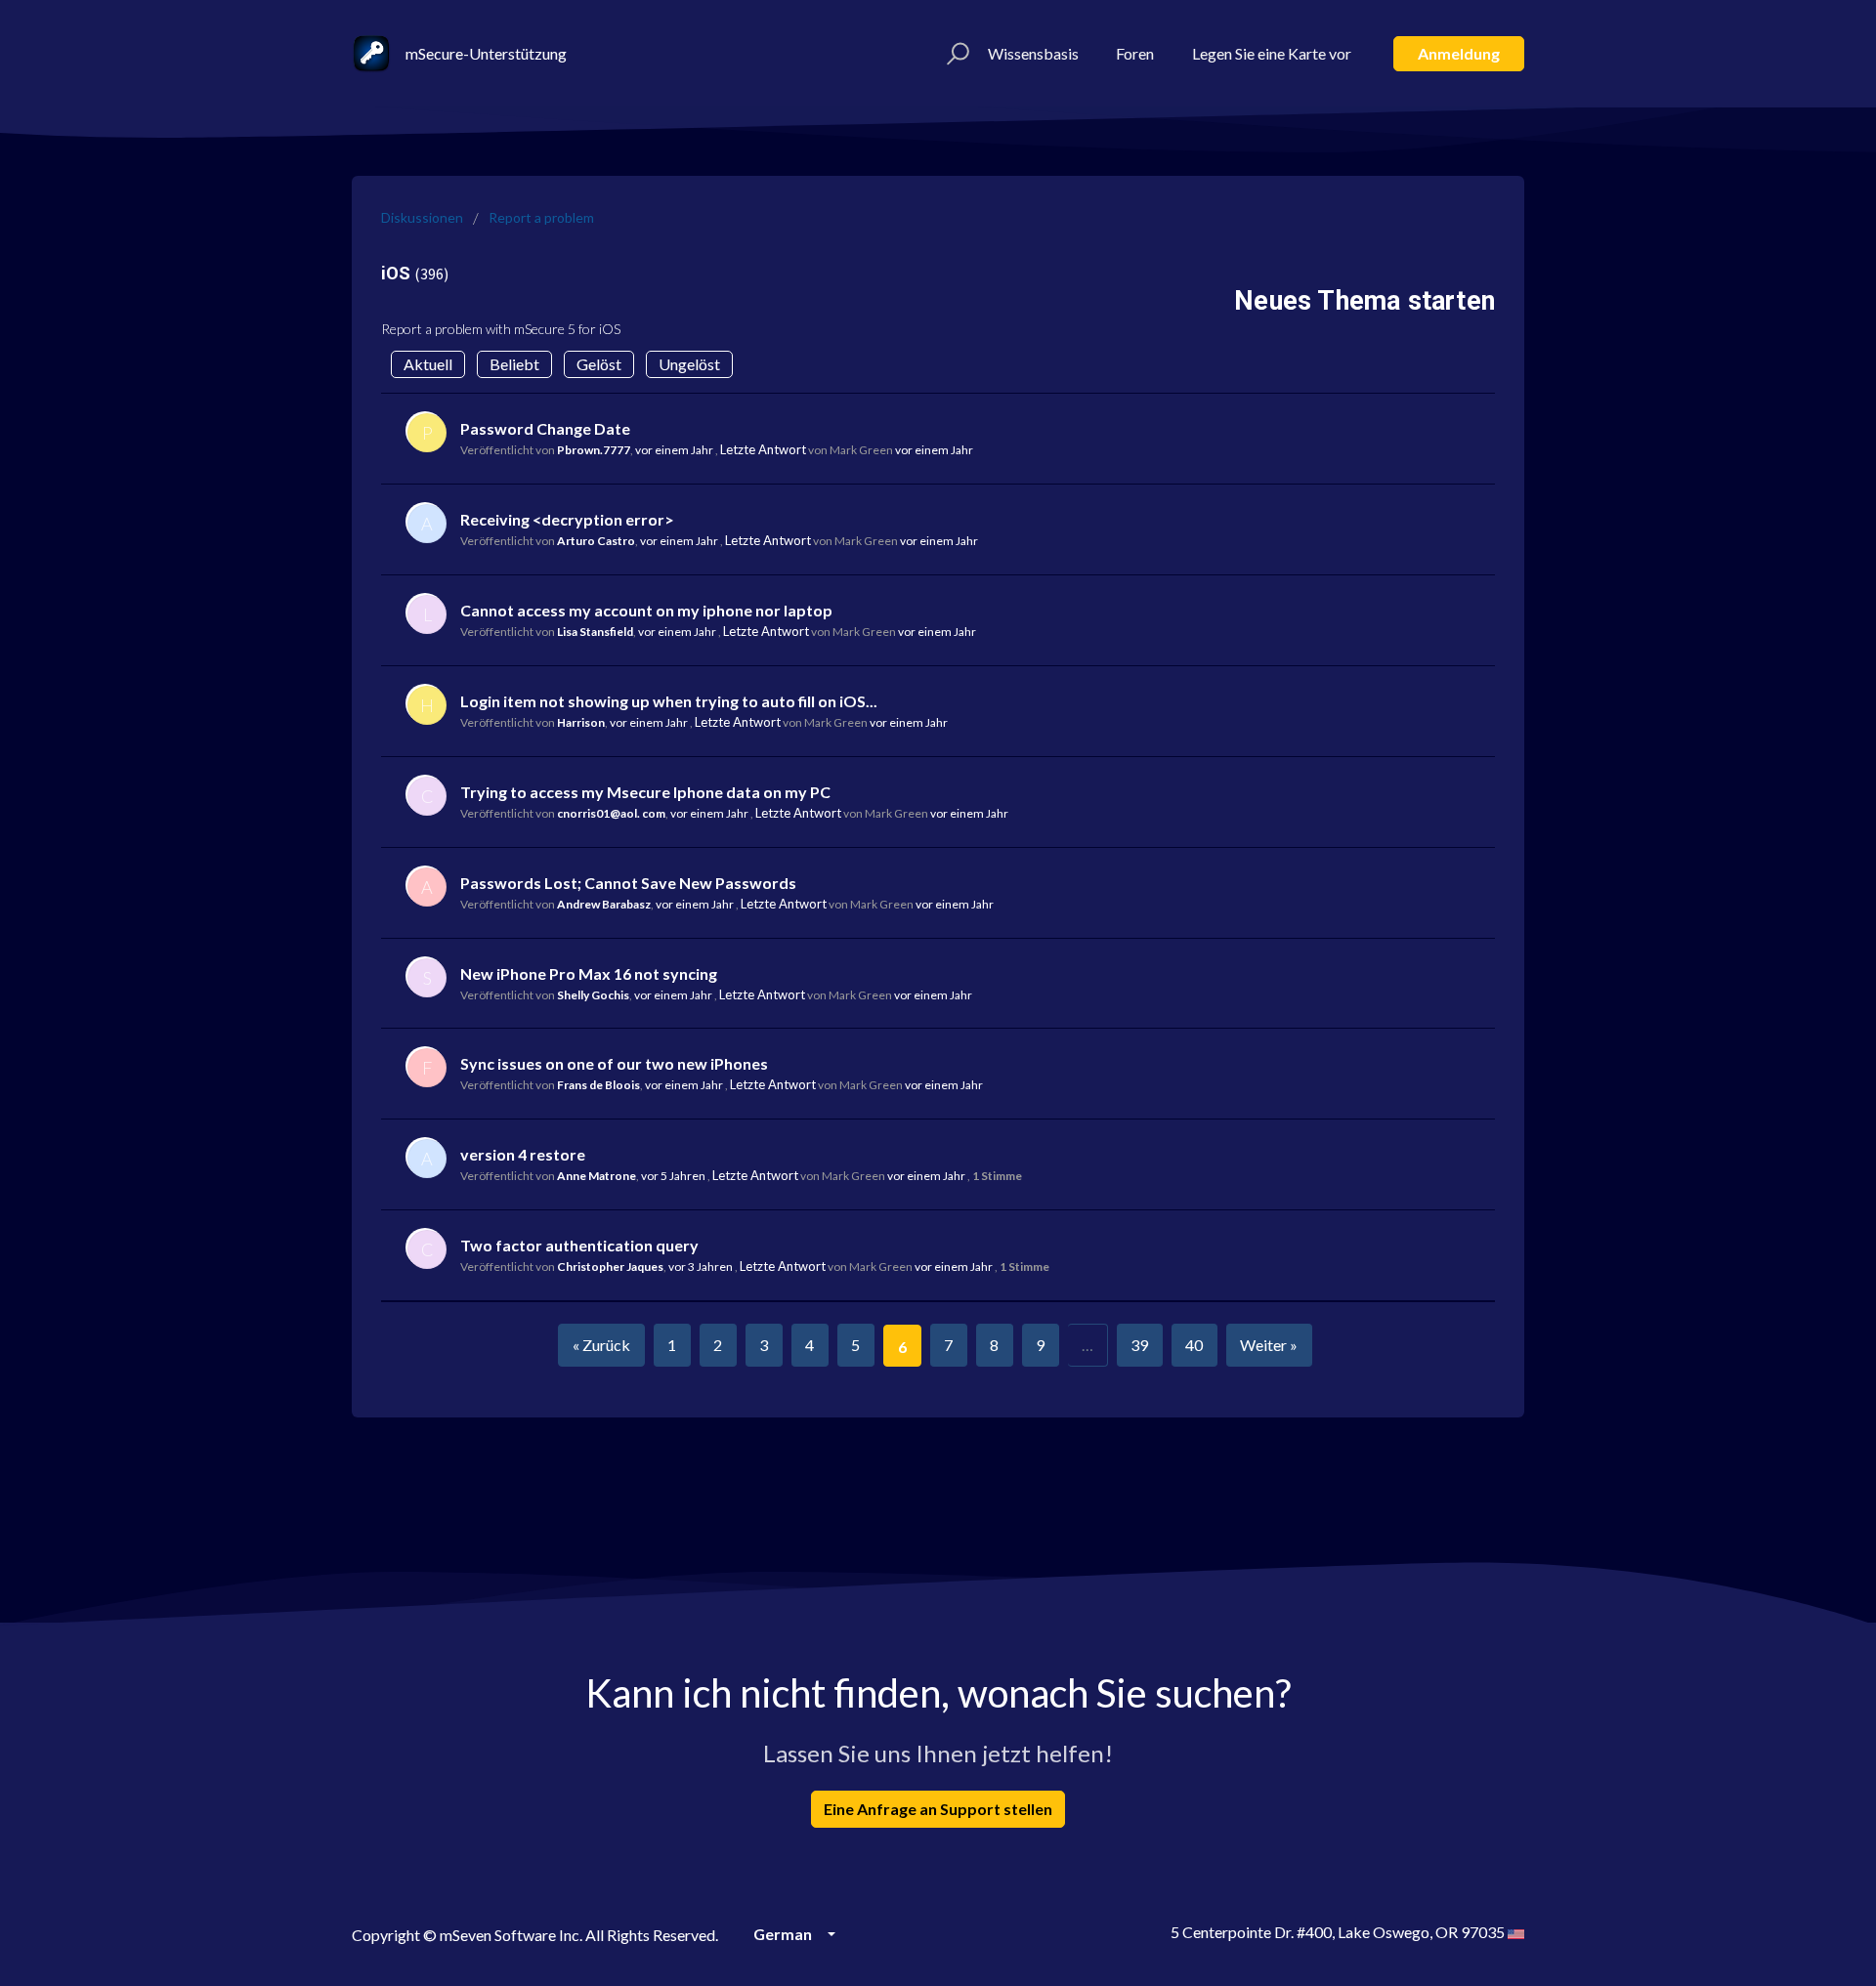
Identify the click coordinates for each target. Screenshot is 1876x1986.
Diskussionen (422, 217)
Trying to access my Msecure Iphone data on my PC (645, 792)
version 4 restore (523, 1154)
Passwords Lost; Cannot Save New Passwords (628, 883)
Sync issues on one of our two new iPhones (614, 1063)
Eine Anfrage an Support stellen (938, 1809)
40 (1194, 1345)
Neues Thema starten (1364, 301)
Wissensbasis (1033, 53)
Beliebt (514, 364)
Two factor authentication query (579, 1245)
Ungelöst (689, 364)
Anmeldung (1459, 53)
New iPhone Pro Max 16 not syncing (589, 973)
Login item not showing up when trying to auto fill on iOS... (669, 701)
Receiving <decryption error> (567, 519)
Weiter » (1269, 1345)
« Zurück (601, 1345)
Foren (1135, 53)
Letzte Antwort (763, 449)
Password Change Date (545, 428)
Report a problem (541, 217)
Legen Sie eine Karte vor (1272, 53)
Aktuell (428, 364)
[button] (955, 54)
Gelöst (599, 364)
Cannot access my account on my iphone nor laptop (646, 610)
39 (1139, 1345)
